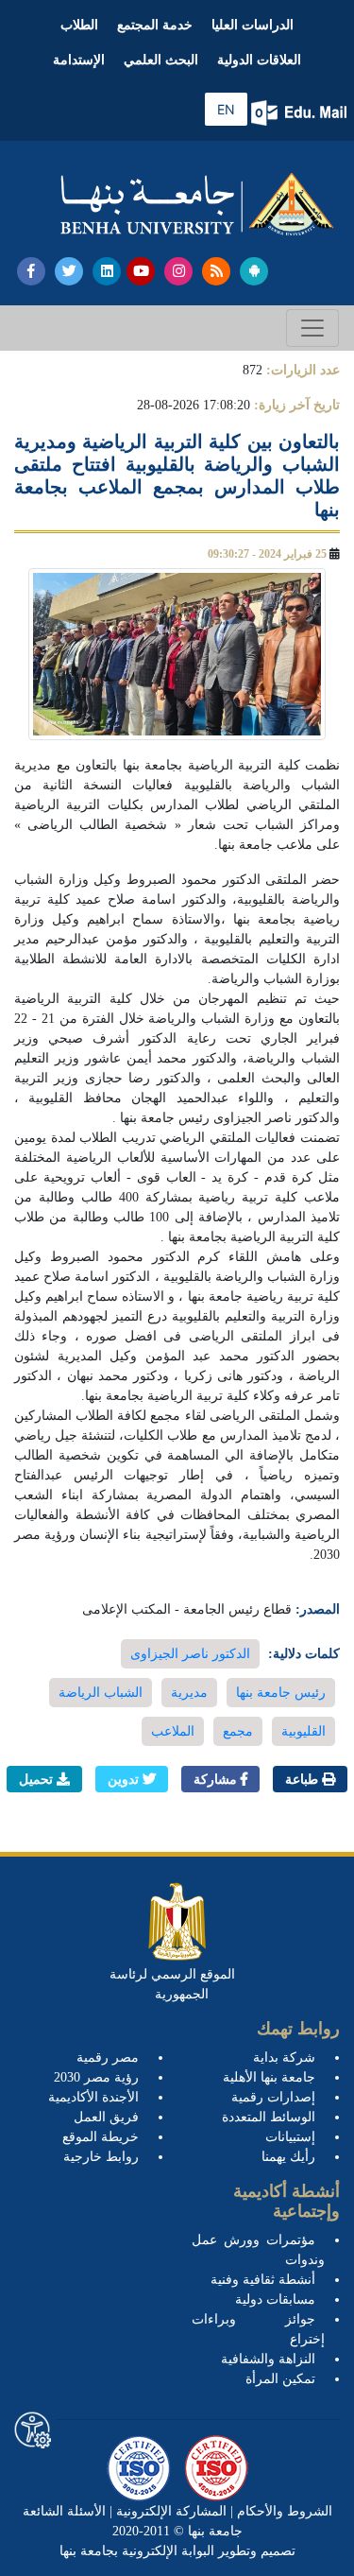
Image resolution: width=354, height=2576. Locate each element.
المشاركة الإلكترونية (169, 2511)
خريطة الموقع (101, 2137)
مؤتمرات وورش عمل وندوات (259, 2250)
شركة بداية (284, 2057)
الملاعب (173, 1731)
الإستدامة (79, 60)
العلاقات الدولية (259, 60)
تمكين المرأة (280, 2379)
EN (226, 109)
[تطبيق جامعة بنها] (254, 271)
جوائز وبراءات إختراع (259, 2329)
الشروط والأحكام (283, 2511)
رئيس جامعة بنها (281, 1693)
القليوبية (303, 1731)
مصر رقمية (108, 2057)
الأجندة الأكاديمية (93, 2097)
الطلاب (79, 25)
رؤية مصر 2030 (96, 2077)
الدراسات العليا (253, 25)
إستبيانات (290, 2137)
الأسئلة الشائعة (64, 2511)
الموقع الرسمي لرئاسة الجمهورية (172, 1984)
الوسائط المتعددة (269, 2117)
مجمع (238, 1731)
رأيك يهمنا (288, 2157)
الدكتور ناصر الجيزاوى (190, 1654)
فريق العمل (106, 2117)
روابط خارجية (101, 2157)
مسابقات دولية (275, 2299)
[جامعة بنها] (197, 204)
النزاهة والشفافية (268, 2359)
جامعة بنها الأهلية (269, 2077)
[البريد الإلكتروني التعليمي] (301, 113)
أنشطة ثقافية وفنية (263, 2280)
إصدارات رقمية (273, 2097)
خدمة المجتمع (155, 25)
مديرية (189, 1693)
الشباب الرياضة (101, 1693)
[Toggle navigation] (312, 328)
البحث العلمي (161, 60)
